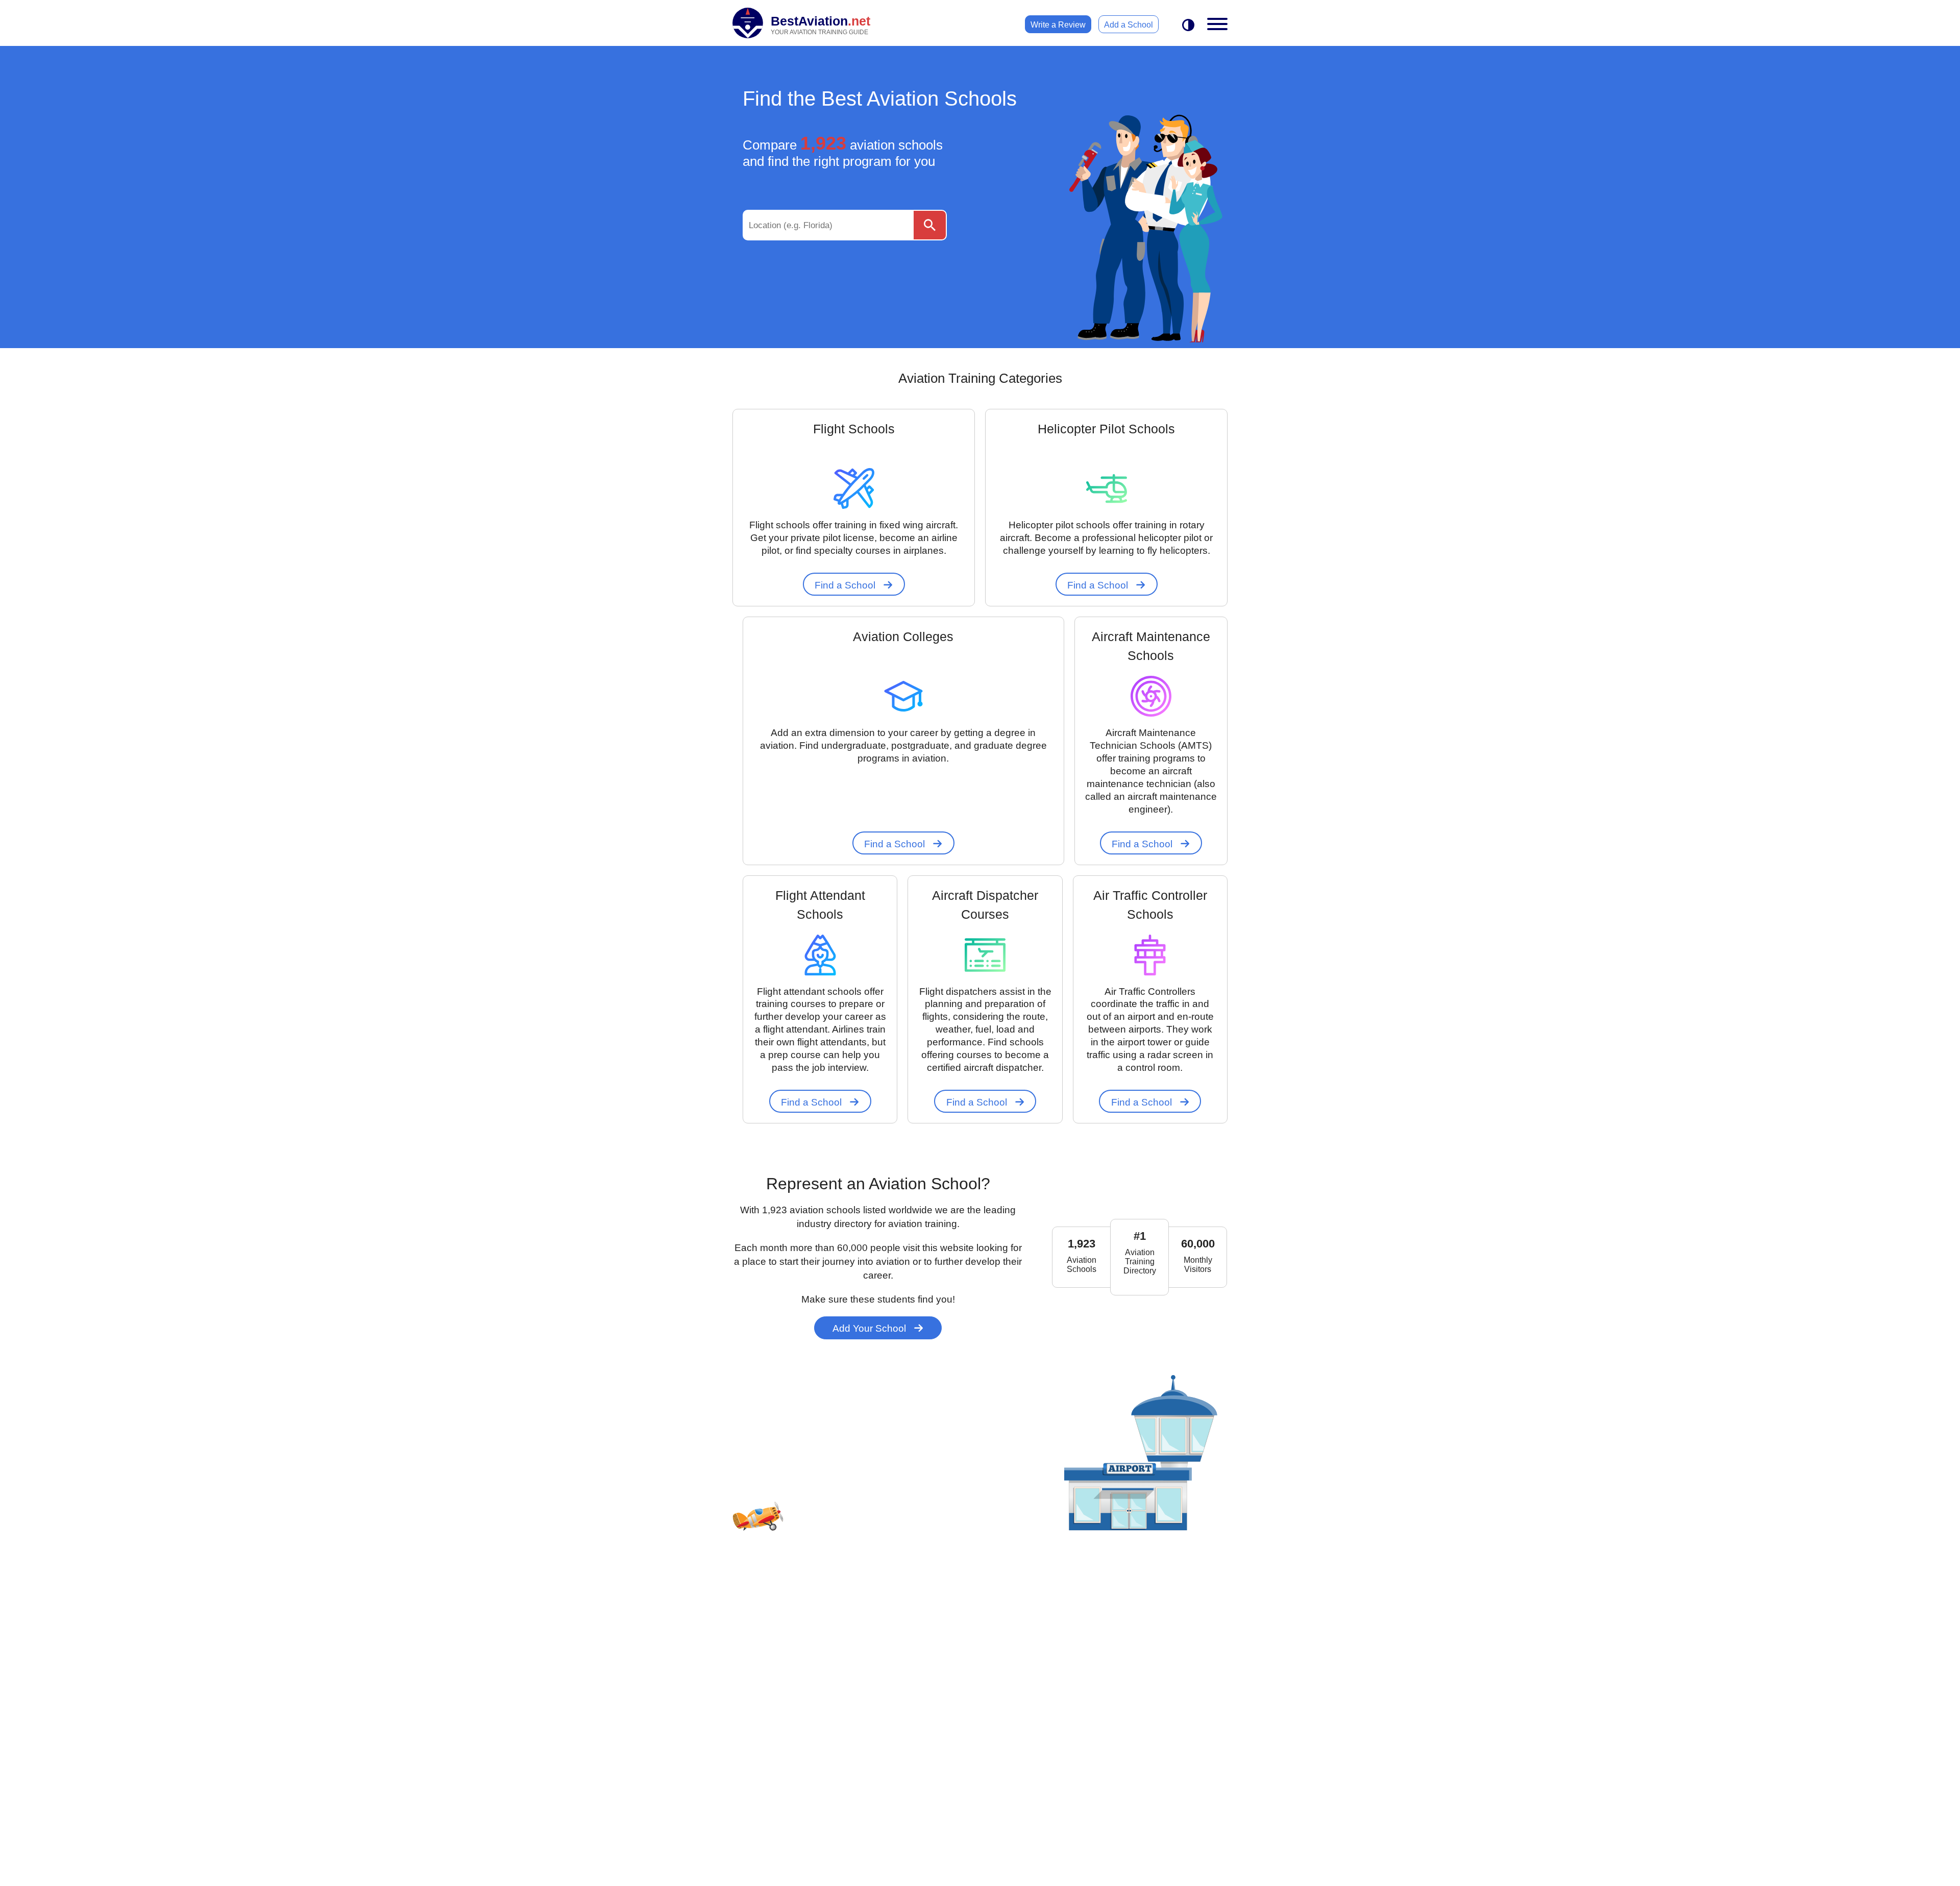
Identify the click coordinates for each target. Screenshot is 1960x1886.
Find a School (846, 585)
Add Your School (871, 1328)
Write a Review (1058, 25)
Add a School (1129, 25)
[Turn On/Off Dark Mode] (1188, 26)
